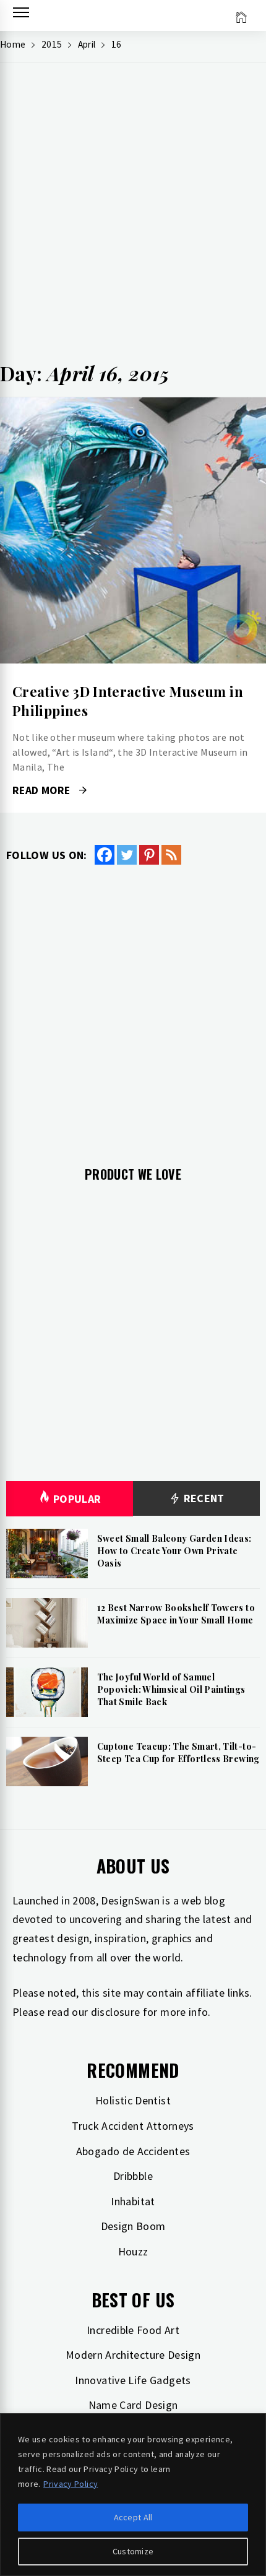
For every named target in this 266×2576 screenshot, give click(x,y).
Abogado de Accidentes (133, 2151)
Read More (133, 530)
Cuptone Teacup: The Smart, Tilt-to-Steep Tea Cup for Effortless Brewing (178, 1753)
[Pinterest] (149, 855)
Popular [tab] (77, 1499)
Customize (133, 2551)
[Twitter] (127, 855)
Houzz (133, 2251)
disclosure (116, 2012)
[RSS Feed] (171, 855)
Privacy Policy (71, 2484)
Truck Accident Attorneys (133, 2126)
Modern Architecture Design (133, 2355)
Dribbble (133, 2176)
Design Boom (133, 2226)
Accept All (133, 2517)
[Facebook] (105, 855)
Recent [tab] (203, 1498)
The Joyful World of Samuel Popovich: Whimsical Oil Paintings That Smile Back (171, 1689)
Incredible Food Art (133, 2330)
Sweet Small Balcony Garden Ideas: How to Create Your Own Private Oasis (174, 1550)
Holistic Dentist (133, 2100)
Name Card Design (133, 2405)
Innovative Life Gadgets (133, 2380)
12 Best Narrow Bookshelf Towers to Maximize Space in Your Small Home (176, 1614)
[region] (133, 2495)
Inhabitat (133, 2201)
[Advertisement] (133, 217)
